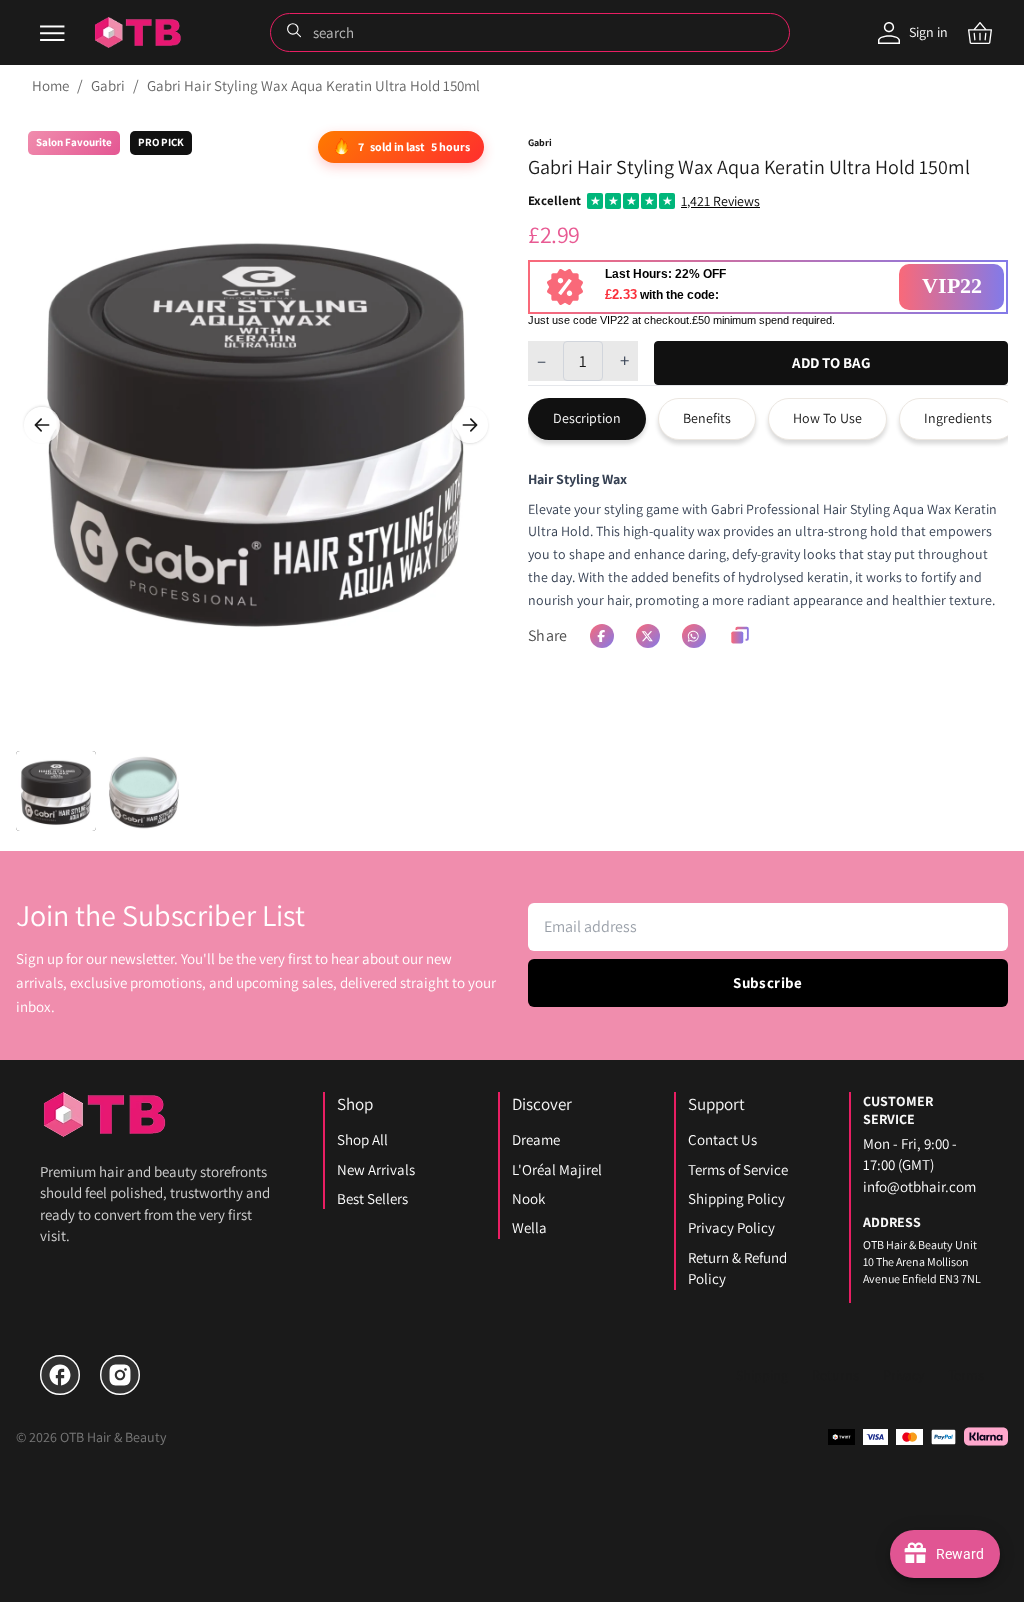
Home (50, 85)
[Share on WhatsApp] (694, 636)
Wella (529, 1227)
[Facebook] (60, 1375)
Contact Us (722, 1139)
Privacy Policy (731, 1227)
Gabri (108, 85)
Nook (528, 1198)
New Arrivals (376, 1169)
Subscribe (767, 982)
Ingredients (958, 418)
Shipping (762, 1375)
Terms (966, 1375)
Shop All (362, 1139)
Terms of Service (738, 1169)
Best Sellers (372, 1198)
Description (587, 418)
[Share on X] (648, 636)
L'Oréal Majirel (557, 1169)
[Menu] (52, 33)
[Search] (296, 32)
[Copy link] (740, 636)
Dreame (536, 1139)
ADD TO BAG (831, 362)
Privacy (903, 1375)
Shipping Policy (736, 1198)
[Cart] (980, 33)
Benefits (707, 418)
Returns (835, 1375)
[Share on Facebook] (602, 636)
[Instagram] (120, 1375)
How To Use (827, 418)
